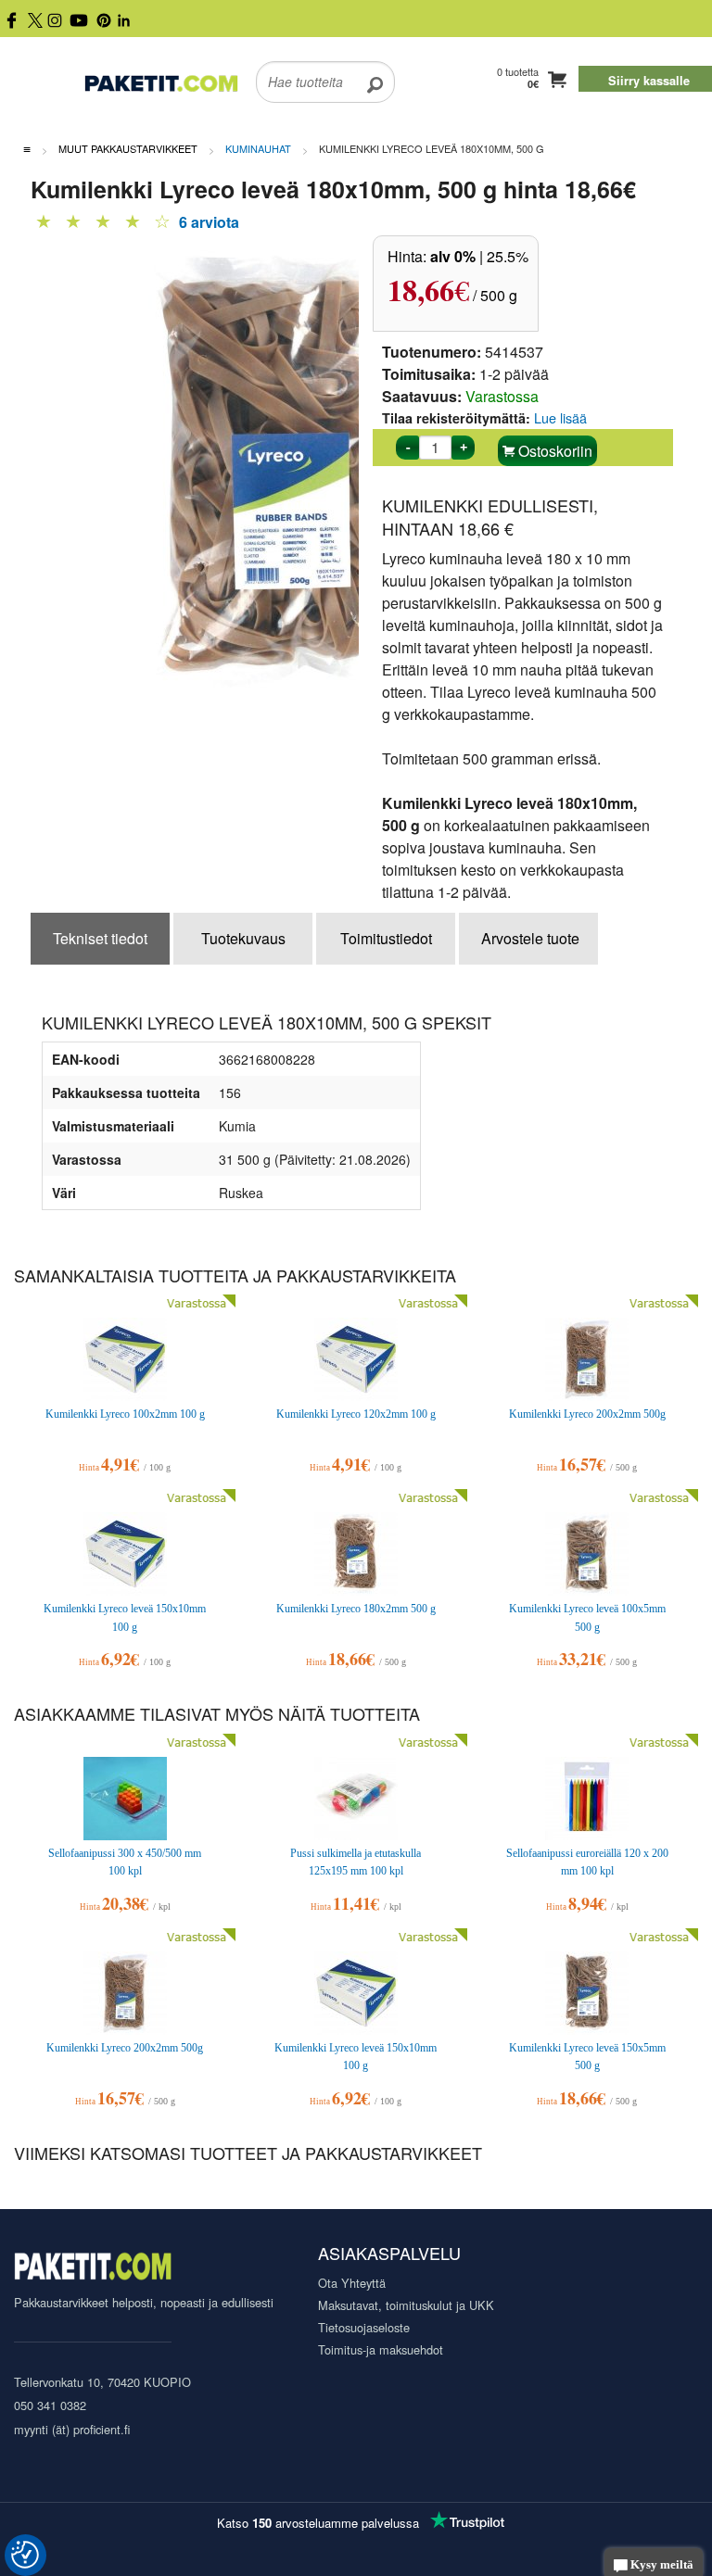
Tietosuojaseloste (364, 2327)
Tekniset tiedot (100, 938)
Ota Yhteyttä (352, 2283)
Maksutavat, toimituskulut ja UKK (406, 2305)
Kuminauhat (258, 148)
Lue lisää (560, 417)
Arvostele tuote (530, 938)
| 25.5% (479, 256)
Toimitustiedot (386, 938)
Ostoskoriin (553, 451)
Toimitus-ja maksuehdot (381, 2349)
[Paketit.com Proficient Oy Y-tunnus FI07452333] (93, 2269)
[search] (375, 70)
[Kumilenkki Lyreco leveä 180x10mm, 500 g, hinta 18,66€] (286, 465)
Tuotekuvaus (243, 938)
